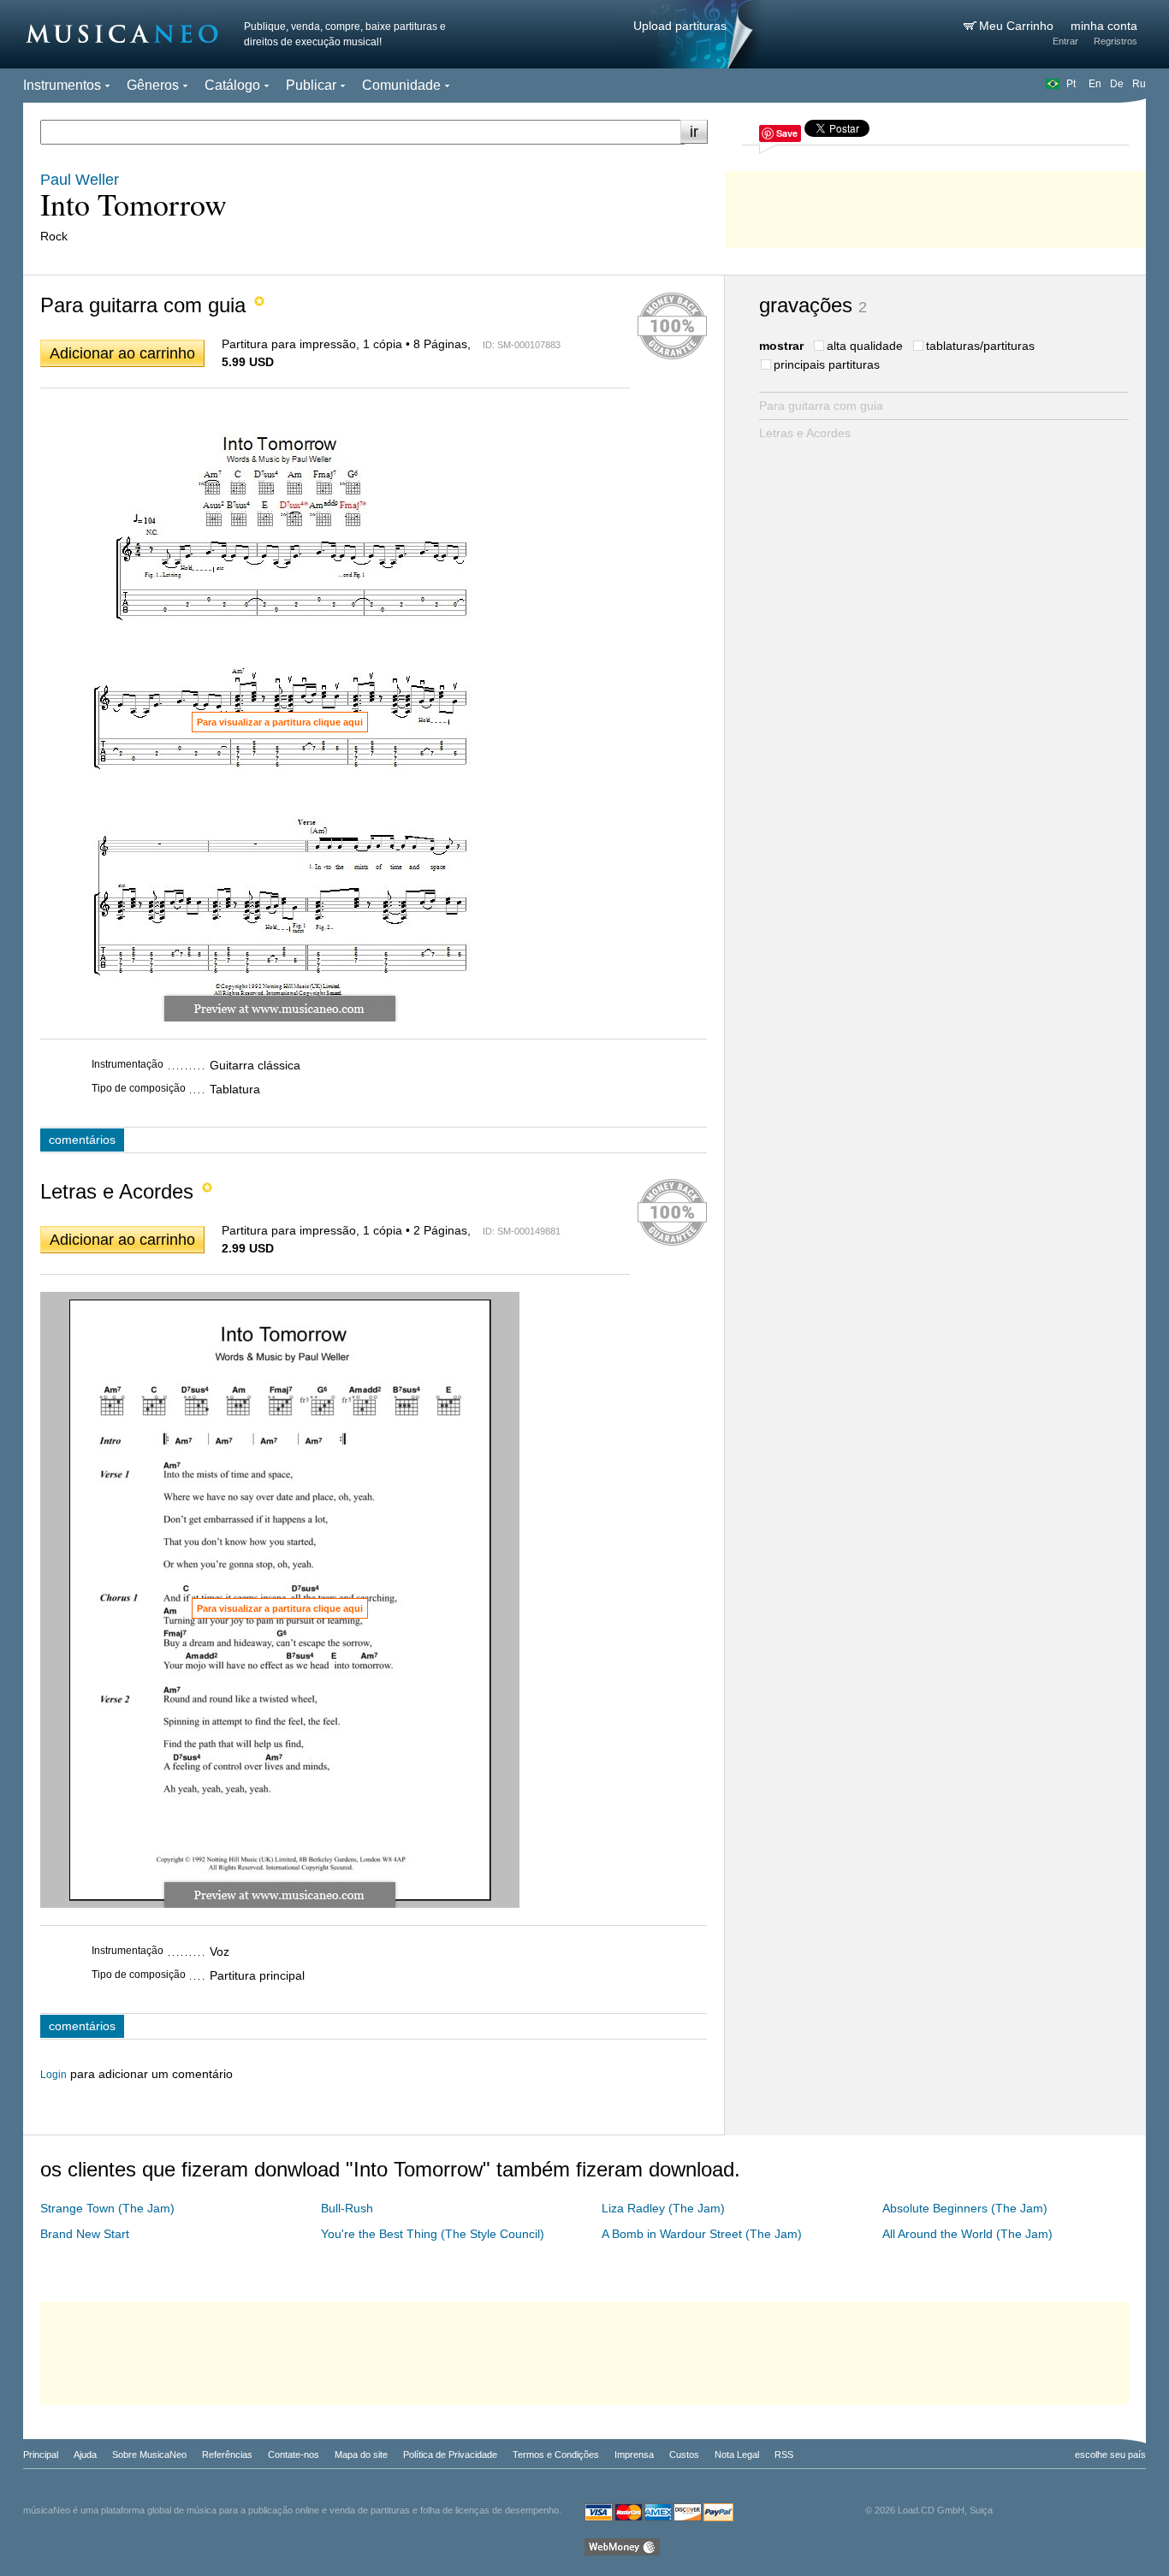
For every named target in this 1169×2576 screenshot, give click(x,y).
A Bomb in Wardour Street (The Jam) (702, 2234)
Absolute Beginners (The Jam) (965, 2208)
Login (53, 2075)
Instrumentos (62, 85)
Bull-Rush (347, 2208)
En (1095, 84)
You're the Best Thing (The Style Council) (433, 2234)
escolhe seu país (1110, 2455)
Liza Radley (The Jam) (663, 2208)
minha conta (1104, 26)
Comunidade (401, 85)
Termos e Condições (556, 2455)
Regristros (1116, 41)
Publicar (311, 85)
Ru (1139, 84)
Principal (41, 2455)
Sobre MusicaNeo (149, 2455)
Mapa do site (361, 2455)
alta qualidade (865, 346)
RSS (784, 2455)
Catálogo (232, 85)
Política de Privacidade (450, 2455)
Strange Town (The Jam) (107, 2208)
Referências (227, 2455)
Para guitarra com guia (821, 406)
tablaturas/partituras (980, 346)
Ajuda (85, 2455)
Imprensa (634, 2455)
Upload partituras (680, 26)
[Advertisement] (935, 205)
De (1117, 84)
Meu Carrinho (1018, 26)
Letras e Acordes (805, 433)
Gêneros (153, 85)
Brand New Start (85, 2234)
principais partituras (827, 364)
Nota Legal (737, 2455)
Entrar (1065, 41)
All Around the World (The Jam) (967, 2234)
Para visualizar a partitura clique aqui (280, 722)
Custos (684, 2455)
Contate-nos (294, 2455)
